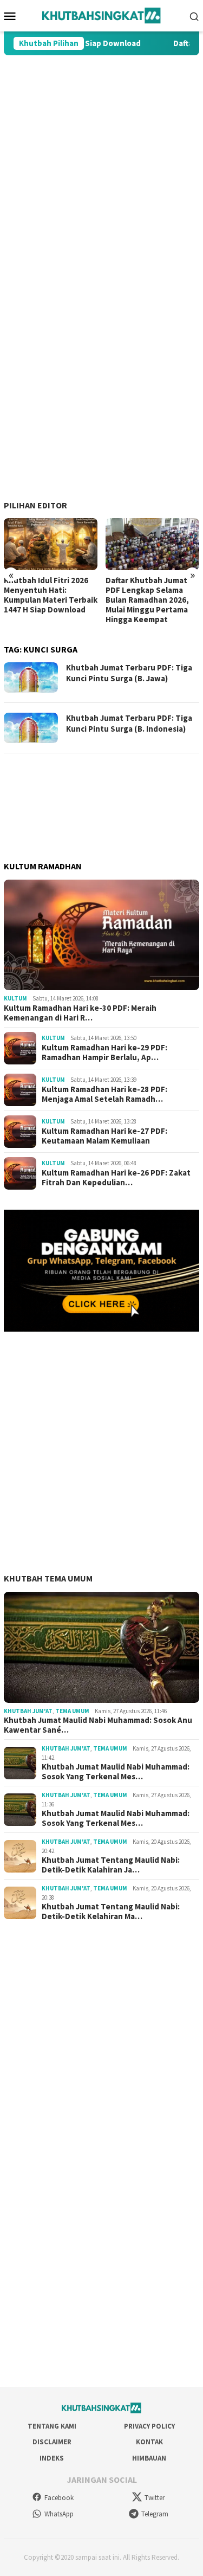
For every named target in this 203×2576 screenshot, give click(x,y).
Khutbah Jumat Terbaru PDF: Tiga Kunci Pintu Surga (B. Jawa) (129, 673)
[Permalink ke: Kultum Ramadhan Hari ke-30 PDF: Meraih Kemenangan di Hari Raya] (101, 935)
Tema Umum (72, 1711)
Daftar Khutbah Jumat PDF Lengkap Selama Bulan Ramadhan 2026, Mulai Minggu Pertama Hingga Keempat (45, 600)
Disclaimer (52, 2442)
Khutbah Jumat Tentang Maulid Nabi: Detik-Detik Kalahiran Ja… (111, 1865)
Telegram (155, 2514)
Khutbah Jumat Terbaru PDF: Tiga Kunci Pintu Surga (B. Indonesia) (129, 723)
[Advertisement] (101, 167)
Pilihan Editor (35, 505)
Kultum (15, 998)
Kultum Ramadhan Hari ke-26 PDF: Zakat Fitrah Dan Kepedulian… (116, 1178)
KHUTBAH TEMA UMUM (48, 1578)
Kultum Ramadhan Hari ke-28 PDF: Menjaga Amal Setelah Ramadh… (104, 1094)
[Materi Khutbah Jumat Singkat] (101, 15)
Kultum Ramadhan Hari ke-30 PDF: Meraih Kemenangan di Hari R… (80, 1013)
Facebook (59, 2498)
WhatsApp (59, 2514)
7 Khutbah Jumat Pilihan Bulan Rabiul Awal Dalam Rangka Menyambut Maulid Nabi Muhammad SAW (151, 600)
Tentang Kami (52, 2426)
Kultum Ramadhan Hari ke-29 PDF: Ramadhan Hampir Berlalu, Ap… (104, 1053)
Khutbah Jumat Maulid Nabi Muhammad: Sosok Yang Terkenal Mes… (116, 1772)
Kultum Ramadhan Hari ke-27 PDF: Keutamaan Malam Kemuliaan (104, 1136)
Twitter (155, 2498)
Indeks (52, 2458)
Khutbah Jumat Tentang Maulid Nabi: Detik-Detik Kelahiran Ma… (111, 1912)
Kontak (149, 2442)
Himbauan (149, 2458)
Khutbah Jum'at (28, 1711)
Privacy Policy (149, 2426)
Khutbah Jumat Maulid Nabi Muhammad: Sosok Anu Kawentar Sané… (98, 1725)
